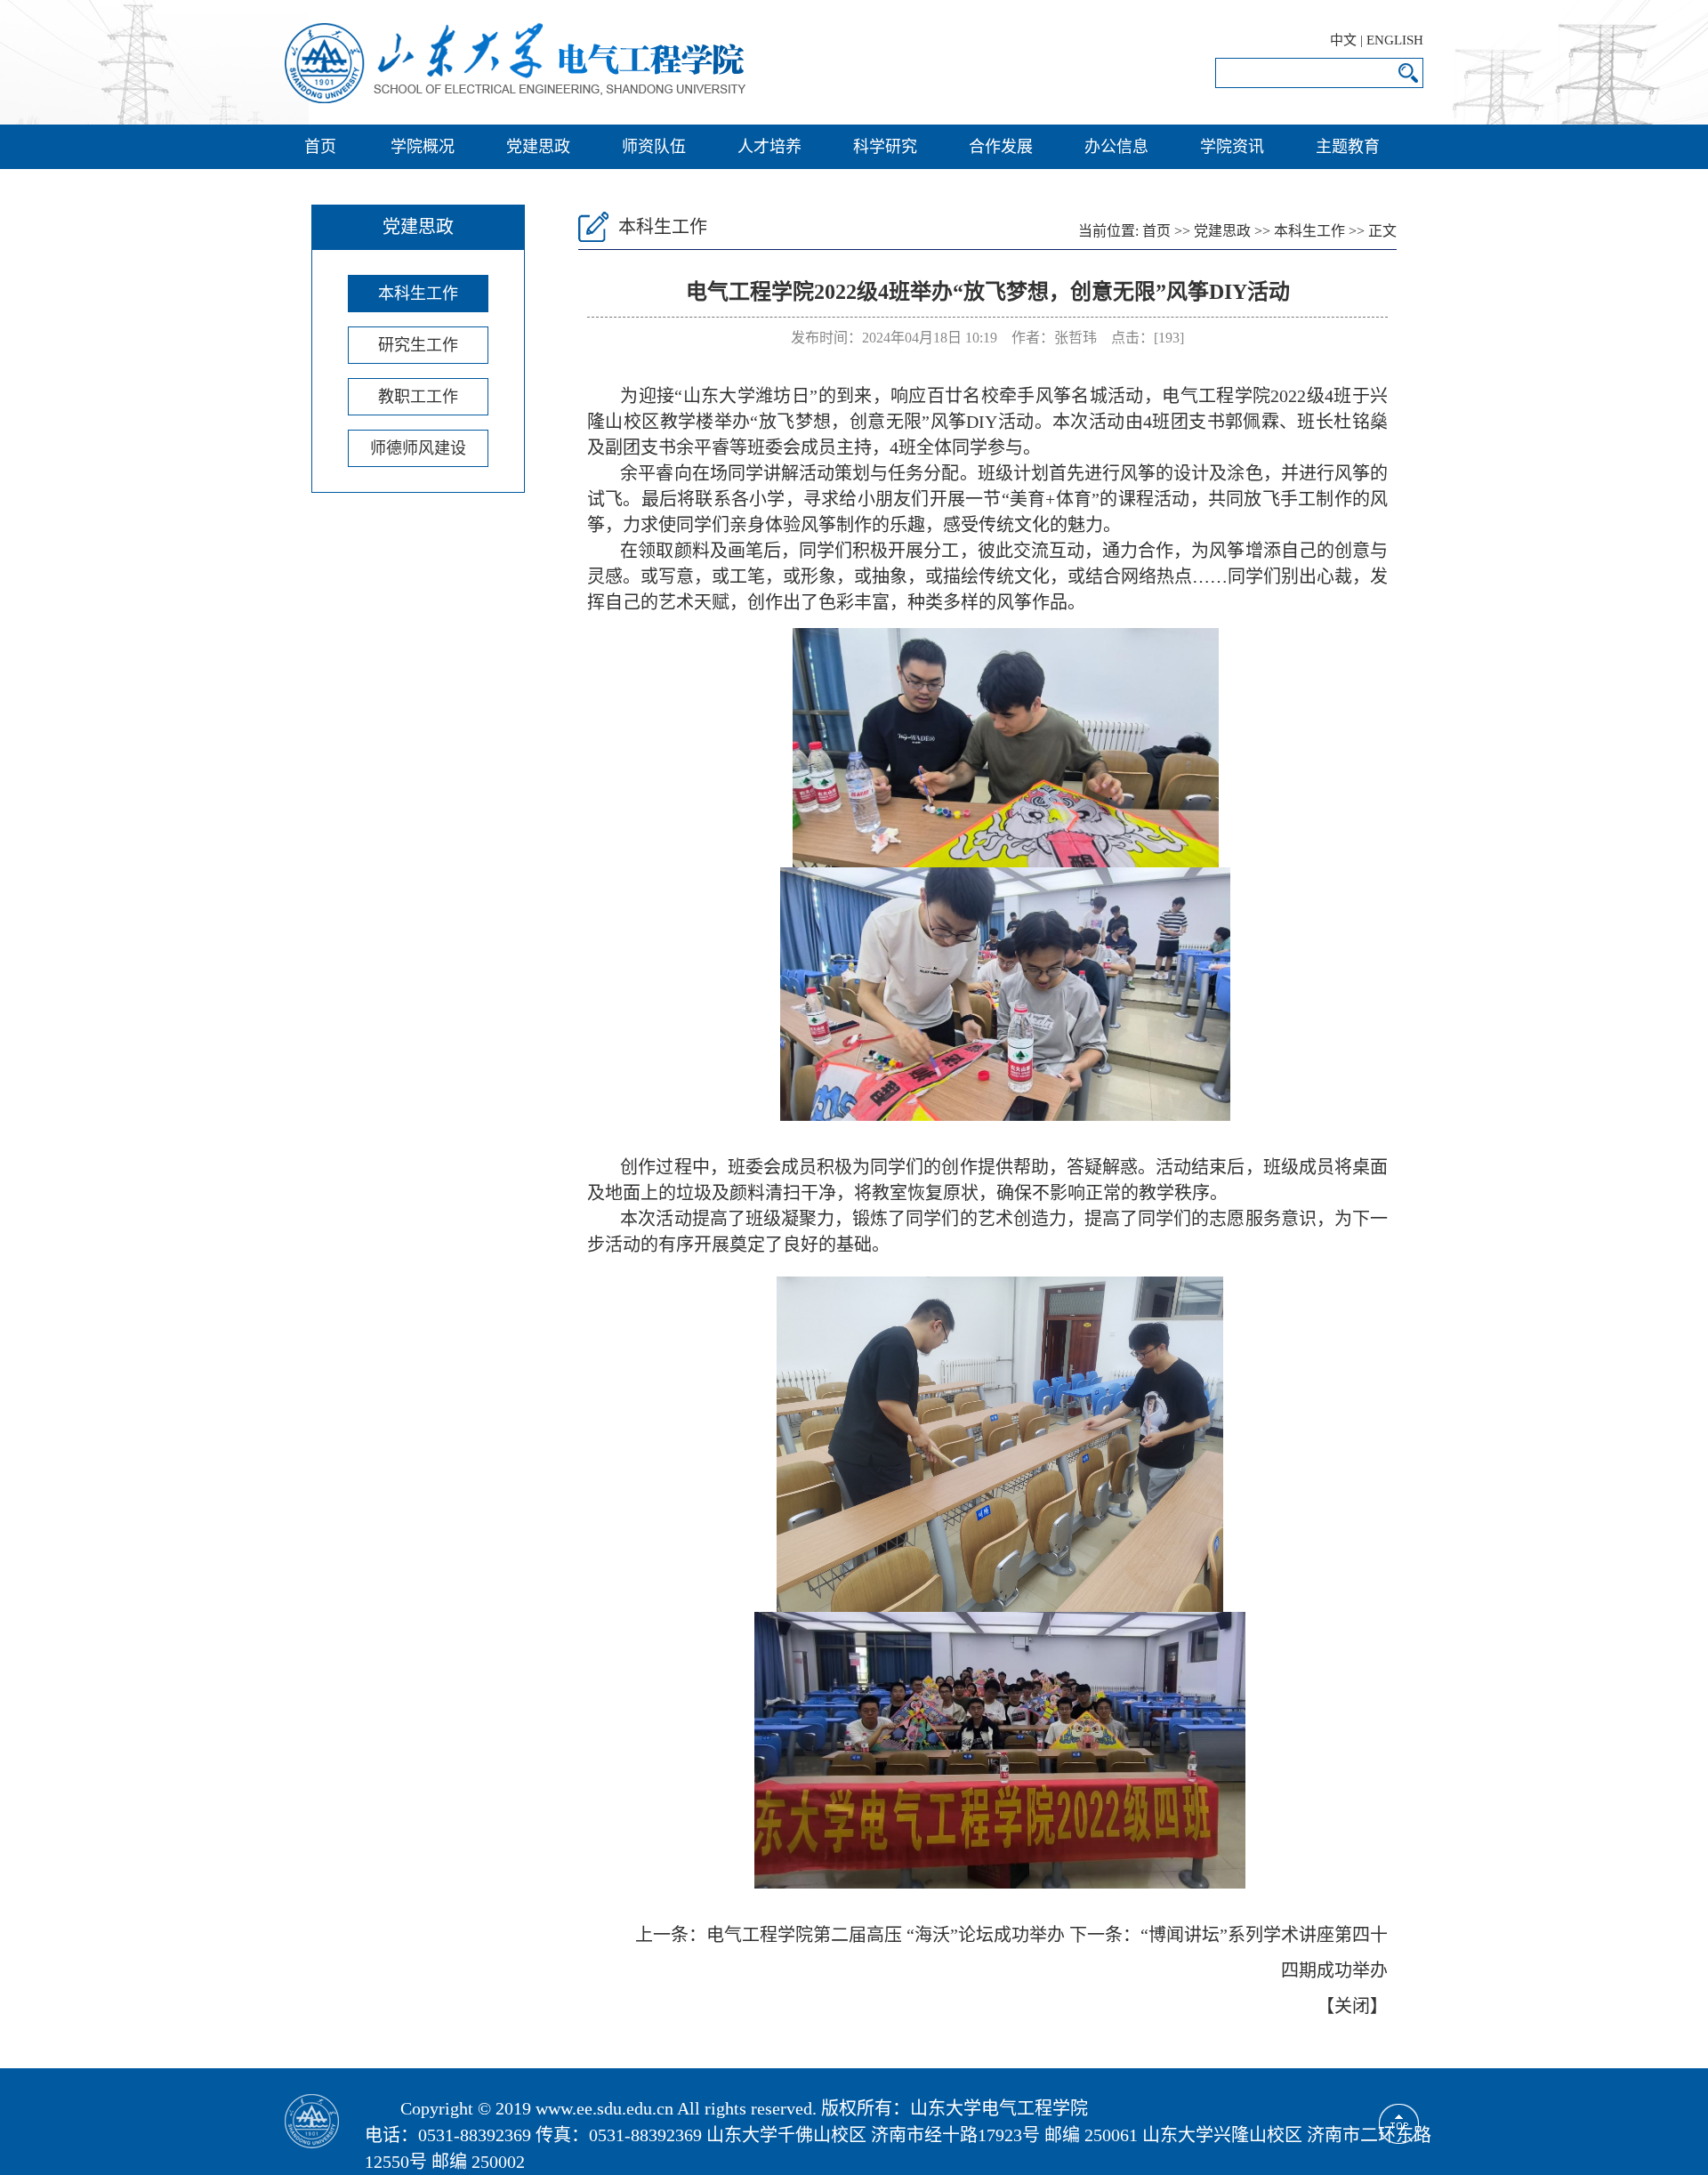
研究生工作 (418, 345)
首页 (320, 147)
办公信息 (1116, 147)
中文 (1343, 40)
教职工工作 (418, 397)
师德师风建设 (418, 448)
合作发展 (1001, 147)
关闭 (1352, 2006)
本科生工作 (418, 294)
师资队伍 (654, 147)
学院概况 (423, 147)
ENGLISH (1395, 40)
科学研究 (885, 147)
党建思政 (538, 147)
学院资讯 (1232, 147)
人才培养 (769, 147)
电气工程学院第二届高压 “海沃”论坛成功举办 (886, 1935)
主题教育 (1348, 147)
